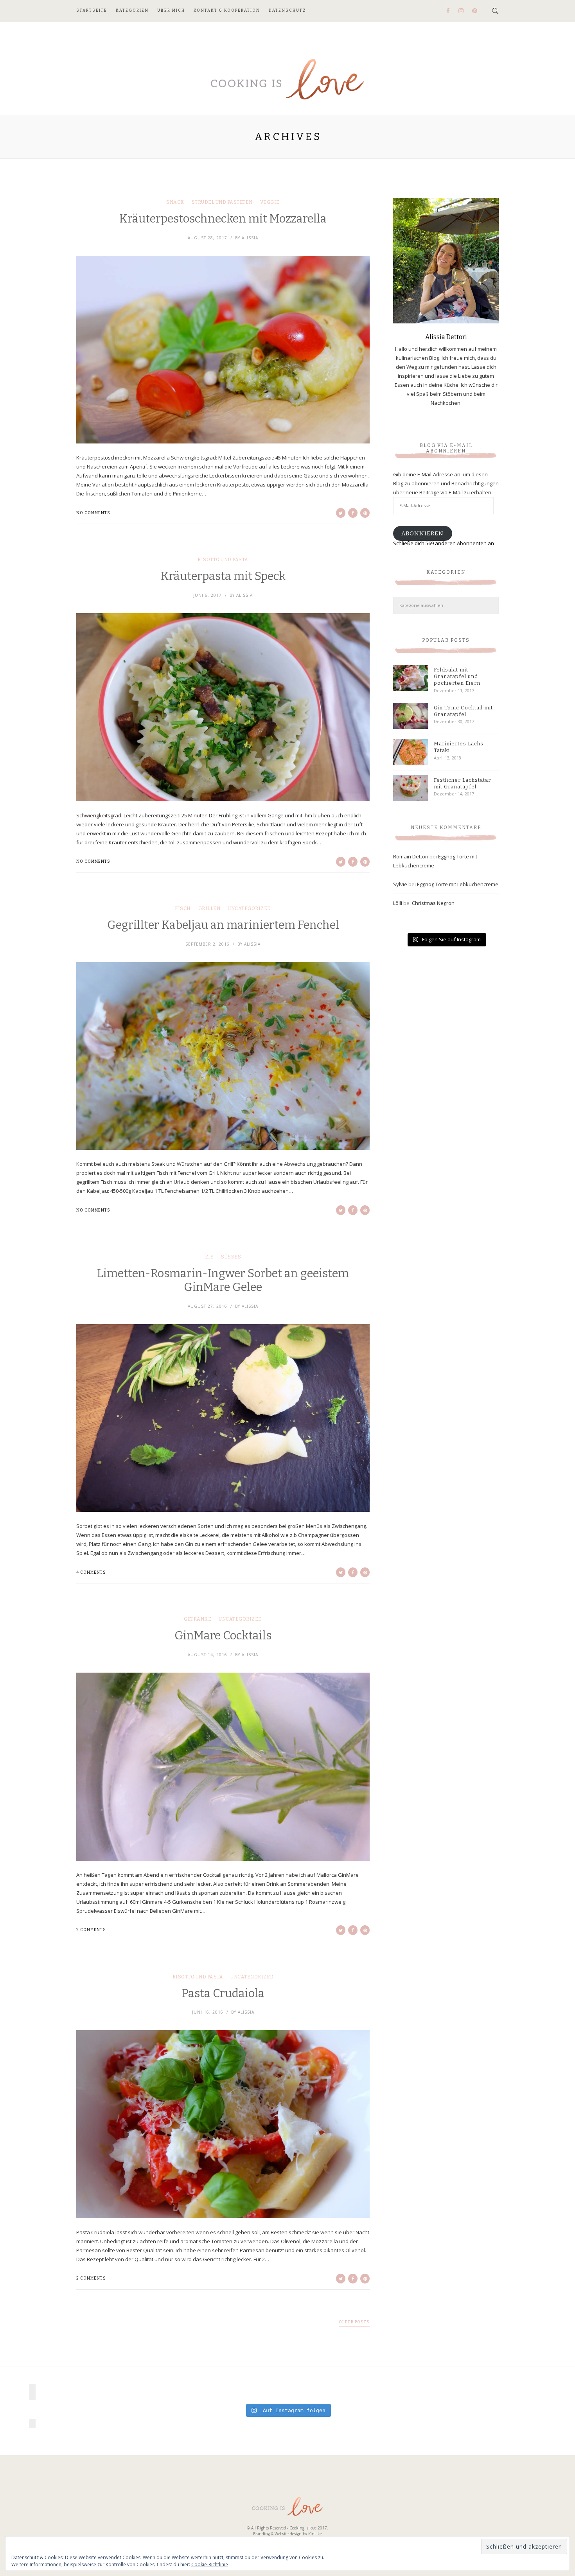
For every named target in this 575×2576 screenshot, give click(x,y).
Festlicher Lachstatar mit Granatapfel (462, 783)
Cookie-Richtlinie (210, 2564)
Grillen (209, 908)
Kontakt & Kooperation (227, 11)
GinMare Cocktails (223, 1636)
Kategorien (132, 11)
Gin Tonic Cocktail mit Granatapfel (463, 711)
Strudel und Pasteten (222, 202)
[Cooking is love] (287, 80)
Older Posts (354, 2322)
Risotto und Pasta (223, 560)
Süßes (231, 1257)
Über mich (171, 11)
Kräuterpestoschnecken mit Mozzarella (223, 219)
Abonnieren (422, 533)
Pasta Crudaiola (223, 1993)
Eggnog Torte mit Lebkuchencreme (458, 884)
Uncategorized (249, 908)
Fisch (183, 908)
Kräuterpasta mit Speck (223, 576)
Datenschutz (287, 11)
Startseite (92, 11)
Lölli (398, 903)
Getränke (198, 1619)
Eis (209, 1257)
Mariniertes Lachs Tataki (459, 747)
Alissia (250, 238)
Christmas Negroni (434, 903)
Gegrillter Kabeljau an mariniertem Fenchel (223, 925)
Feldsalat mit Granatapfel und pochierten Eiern (457, 676)
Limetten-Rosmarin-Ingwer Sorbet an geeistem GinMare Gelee (223, 1280)
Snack (175, 202)
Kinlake (315, 2534)
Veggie (270, 202)
